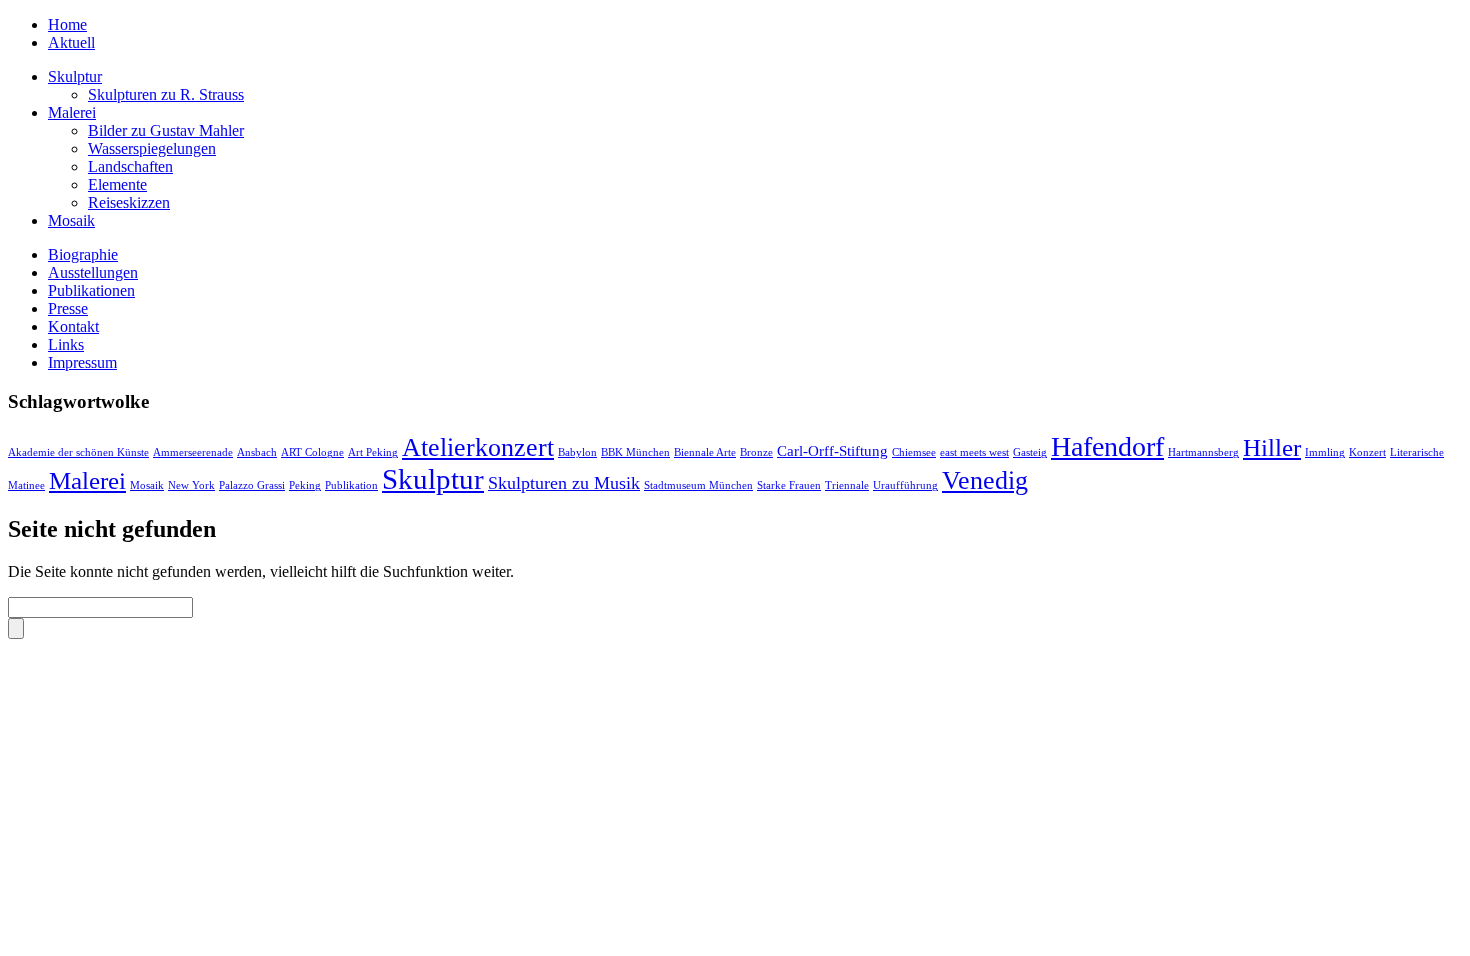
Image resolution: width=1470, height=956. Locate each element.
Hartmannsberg (1203, 452)
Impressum (82, 362)
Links (66, 344)
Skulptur (75, 76)
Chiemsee (914, 452)
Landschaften (130, 166)
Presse (68, 308)
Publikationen (91, 290)
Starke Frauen (789, 485)
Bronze (756, 452)
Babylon (577, 452)
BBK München (635, 452)
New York (191, 485)
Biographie (83, 254)
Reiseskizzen (129, 202)
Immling (1325, 452)
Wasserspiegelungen (152, 148)
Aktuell (71, 42)
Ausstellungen (93, 272)
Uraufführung (905, 485)
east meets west (974, 452)
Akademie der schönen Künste (78, 452)
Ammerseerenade (193, 452)
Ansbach (257, 452)
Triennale (847, 485)
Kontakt (73, 326)
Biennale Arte (705, 452)
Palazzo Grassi (252, 485)
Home (67, 24)
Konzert (1367, 452)
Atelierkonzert (478, 447)
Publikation (351, 485)
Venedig (985, 480)
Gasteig (1030, 452)
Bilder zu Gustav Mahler (166, 130)
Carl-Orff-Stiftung (832, 450)
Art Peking (373, 452)
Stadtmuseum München (698, 485)
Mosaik (71, 220)
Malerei (72, 112)
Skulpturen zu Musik (564, 483)
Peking (305, 485)
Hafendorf (1107, 446)
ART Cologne (312, 452)
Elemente (117, 184)
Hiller (1272, 447)
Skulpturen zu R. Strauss (166, 94)
